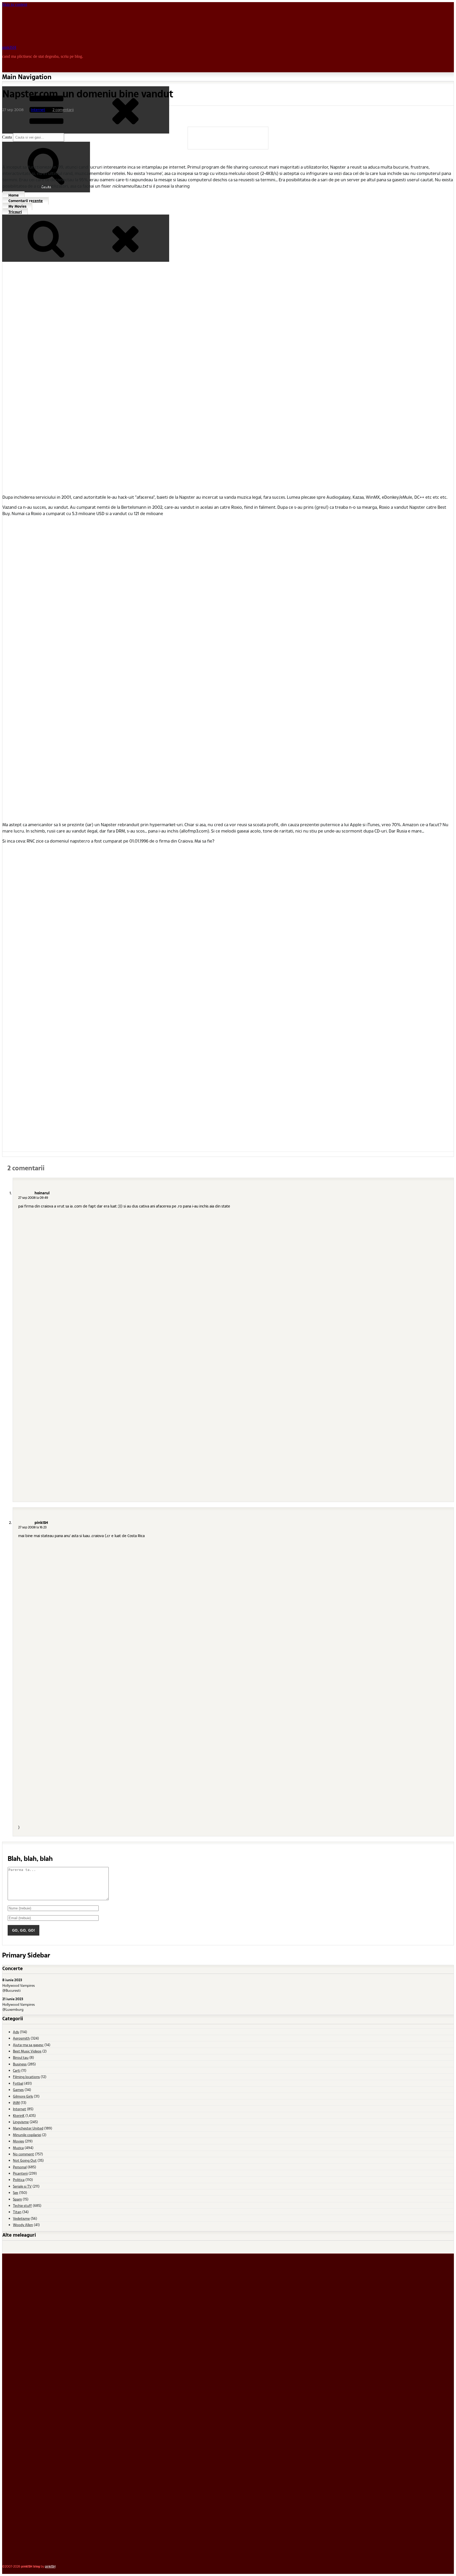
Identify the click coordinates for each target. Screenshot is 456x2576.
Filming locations (26, 2077)
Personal (20, 2167)
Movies (18, 2141)
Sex (16, 2192)
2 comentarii (63, 110)
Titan (17, 2212)
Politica (19, 2180)
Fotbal (18, 2083)
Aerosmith (21, 2038)
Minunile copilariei (27, 2135)
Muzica (18, 2148)
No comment (23, 2154)
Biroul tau (21, 2057)
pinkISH (9, 47)
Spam (17, 2199)
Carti (17, 2070)
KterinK (19, 2115)
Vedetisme (21, 2218)
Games (18, 2090)
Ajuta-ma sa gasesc (28, 2045)
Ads (16, 2032)
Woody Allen (23, 2225)
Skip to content (15, 4)
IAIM (16, 2102)
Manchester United (28, 2128)
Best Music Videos (27, 2051)
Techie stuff (22, 2205)
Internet (38, 110)
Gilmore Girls (23, 2096)
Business (20, 2064)
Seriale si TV (22, 2186)
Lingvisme (21, 2122)
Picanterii (20, 2173)
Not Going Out (25, 2160)
